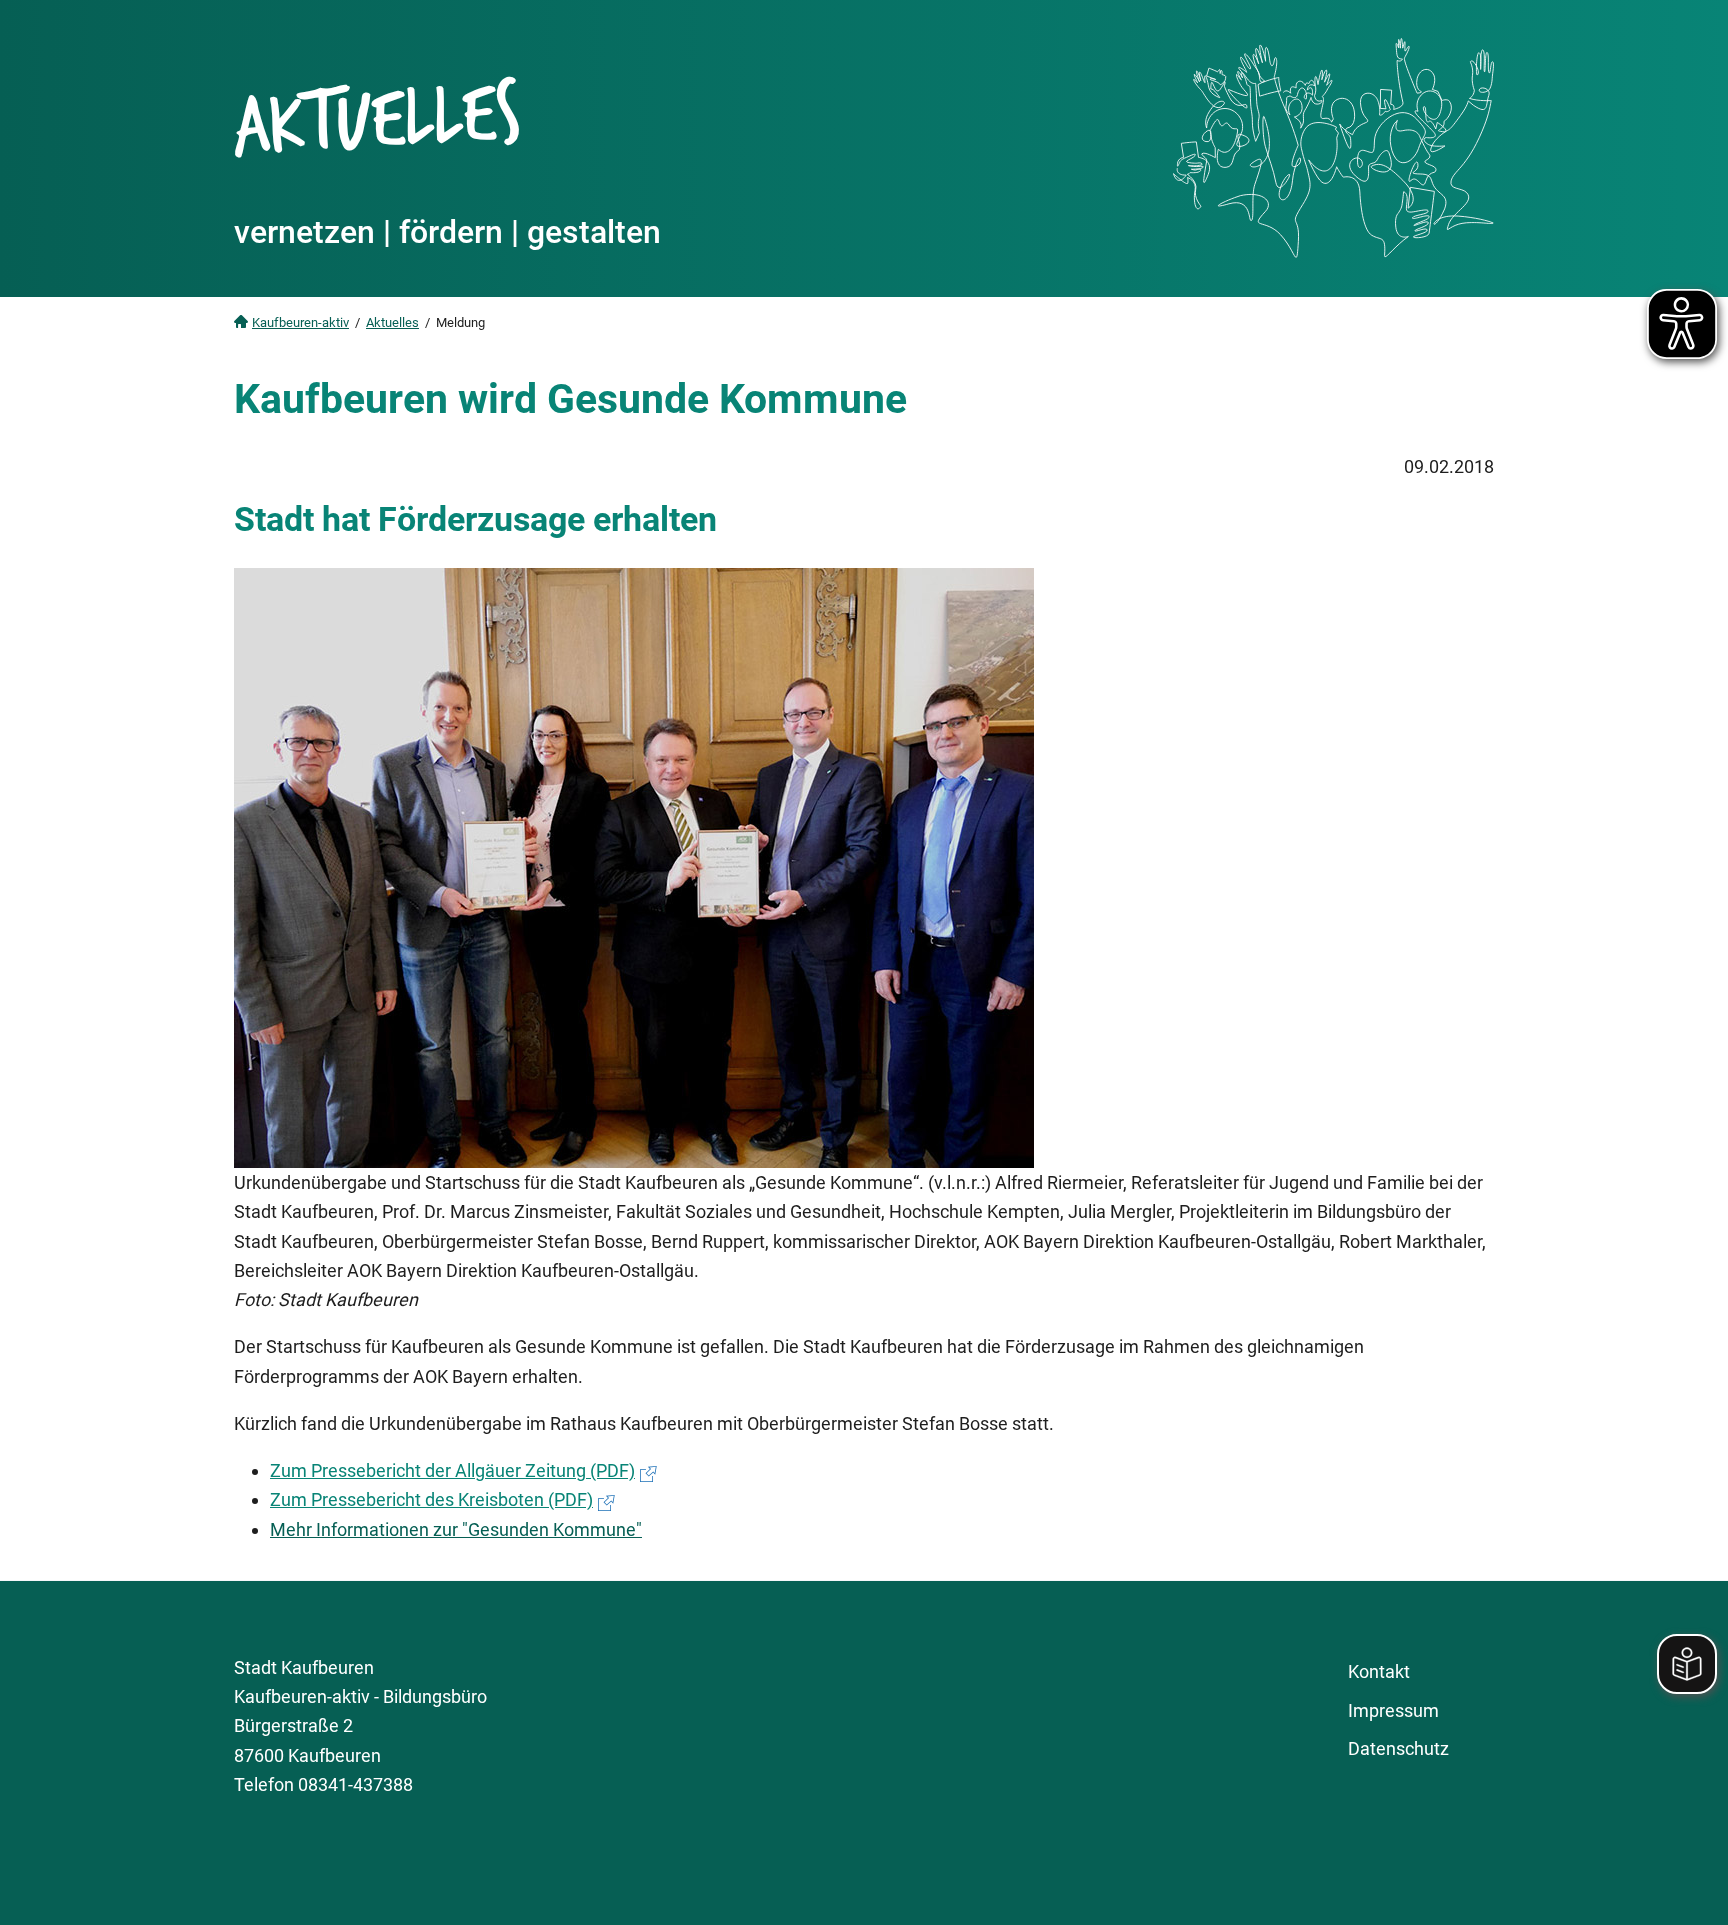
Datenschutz (1398, 1748)
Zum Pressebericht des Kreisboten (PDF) (431, 1499)
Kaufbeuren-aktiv (300, 322)
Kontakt (1379, 1671)
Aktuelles (392, 322)
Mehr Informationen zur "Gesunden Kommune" (456, 1529)
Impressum (1393, 1710)
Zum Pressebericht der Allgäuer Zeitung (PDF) (452, 1470)
